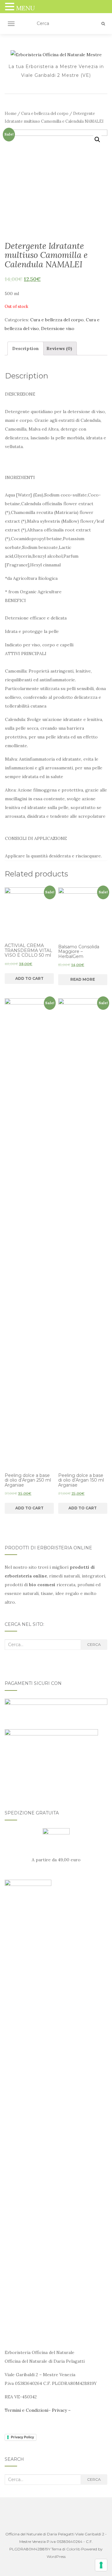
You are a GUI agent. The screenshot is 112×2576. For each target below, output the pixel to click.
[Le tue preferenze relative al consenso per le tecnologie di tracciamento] (101, 2565)
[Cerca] (103, 24)
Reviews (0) (59, 348)
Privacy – (61, 2410)
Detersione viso (58, 328)
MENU (26, 8)
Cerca (94, 1644)
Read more (83, 979)
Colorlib (73, 2549)
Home (11, 114)
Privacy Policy (22, 2437)
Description (26, 348)
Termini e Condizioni (26, 2410)
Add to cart (29, 978)
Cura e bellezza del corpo (45, 114)
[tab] (26, 348)
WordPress (56, 2556)
